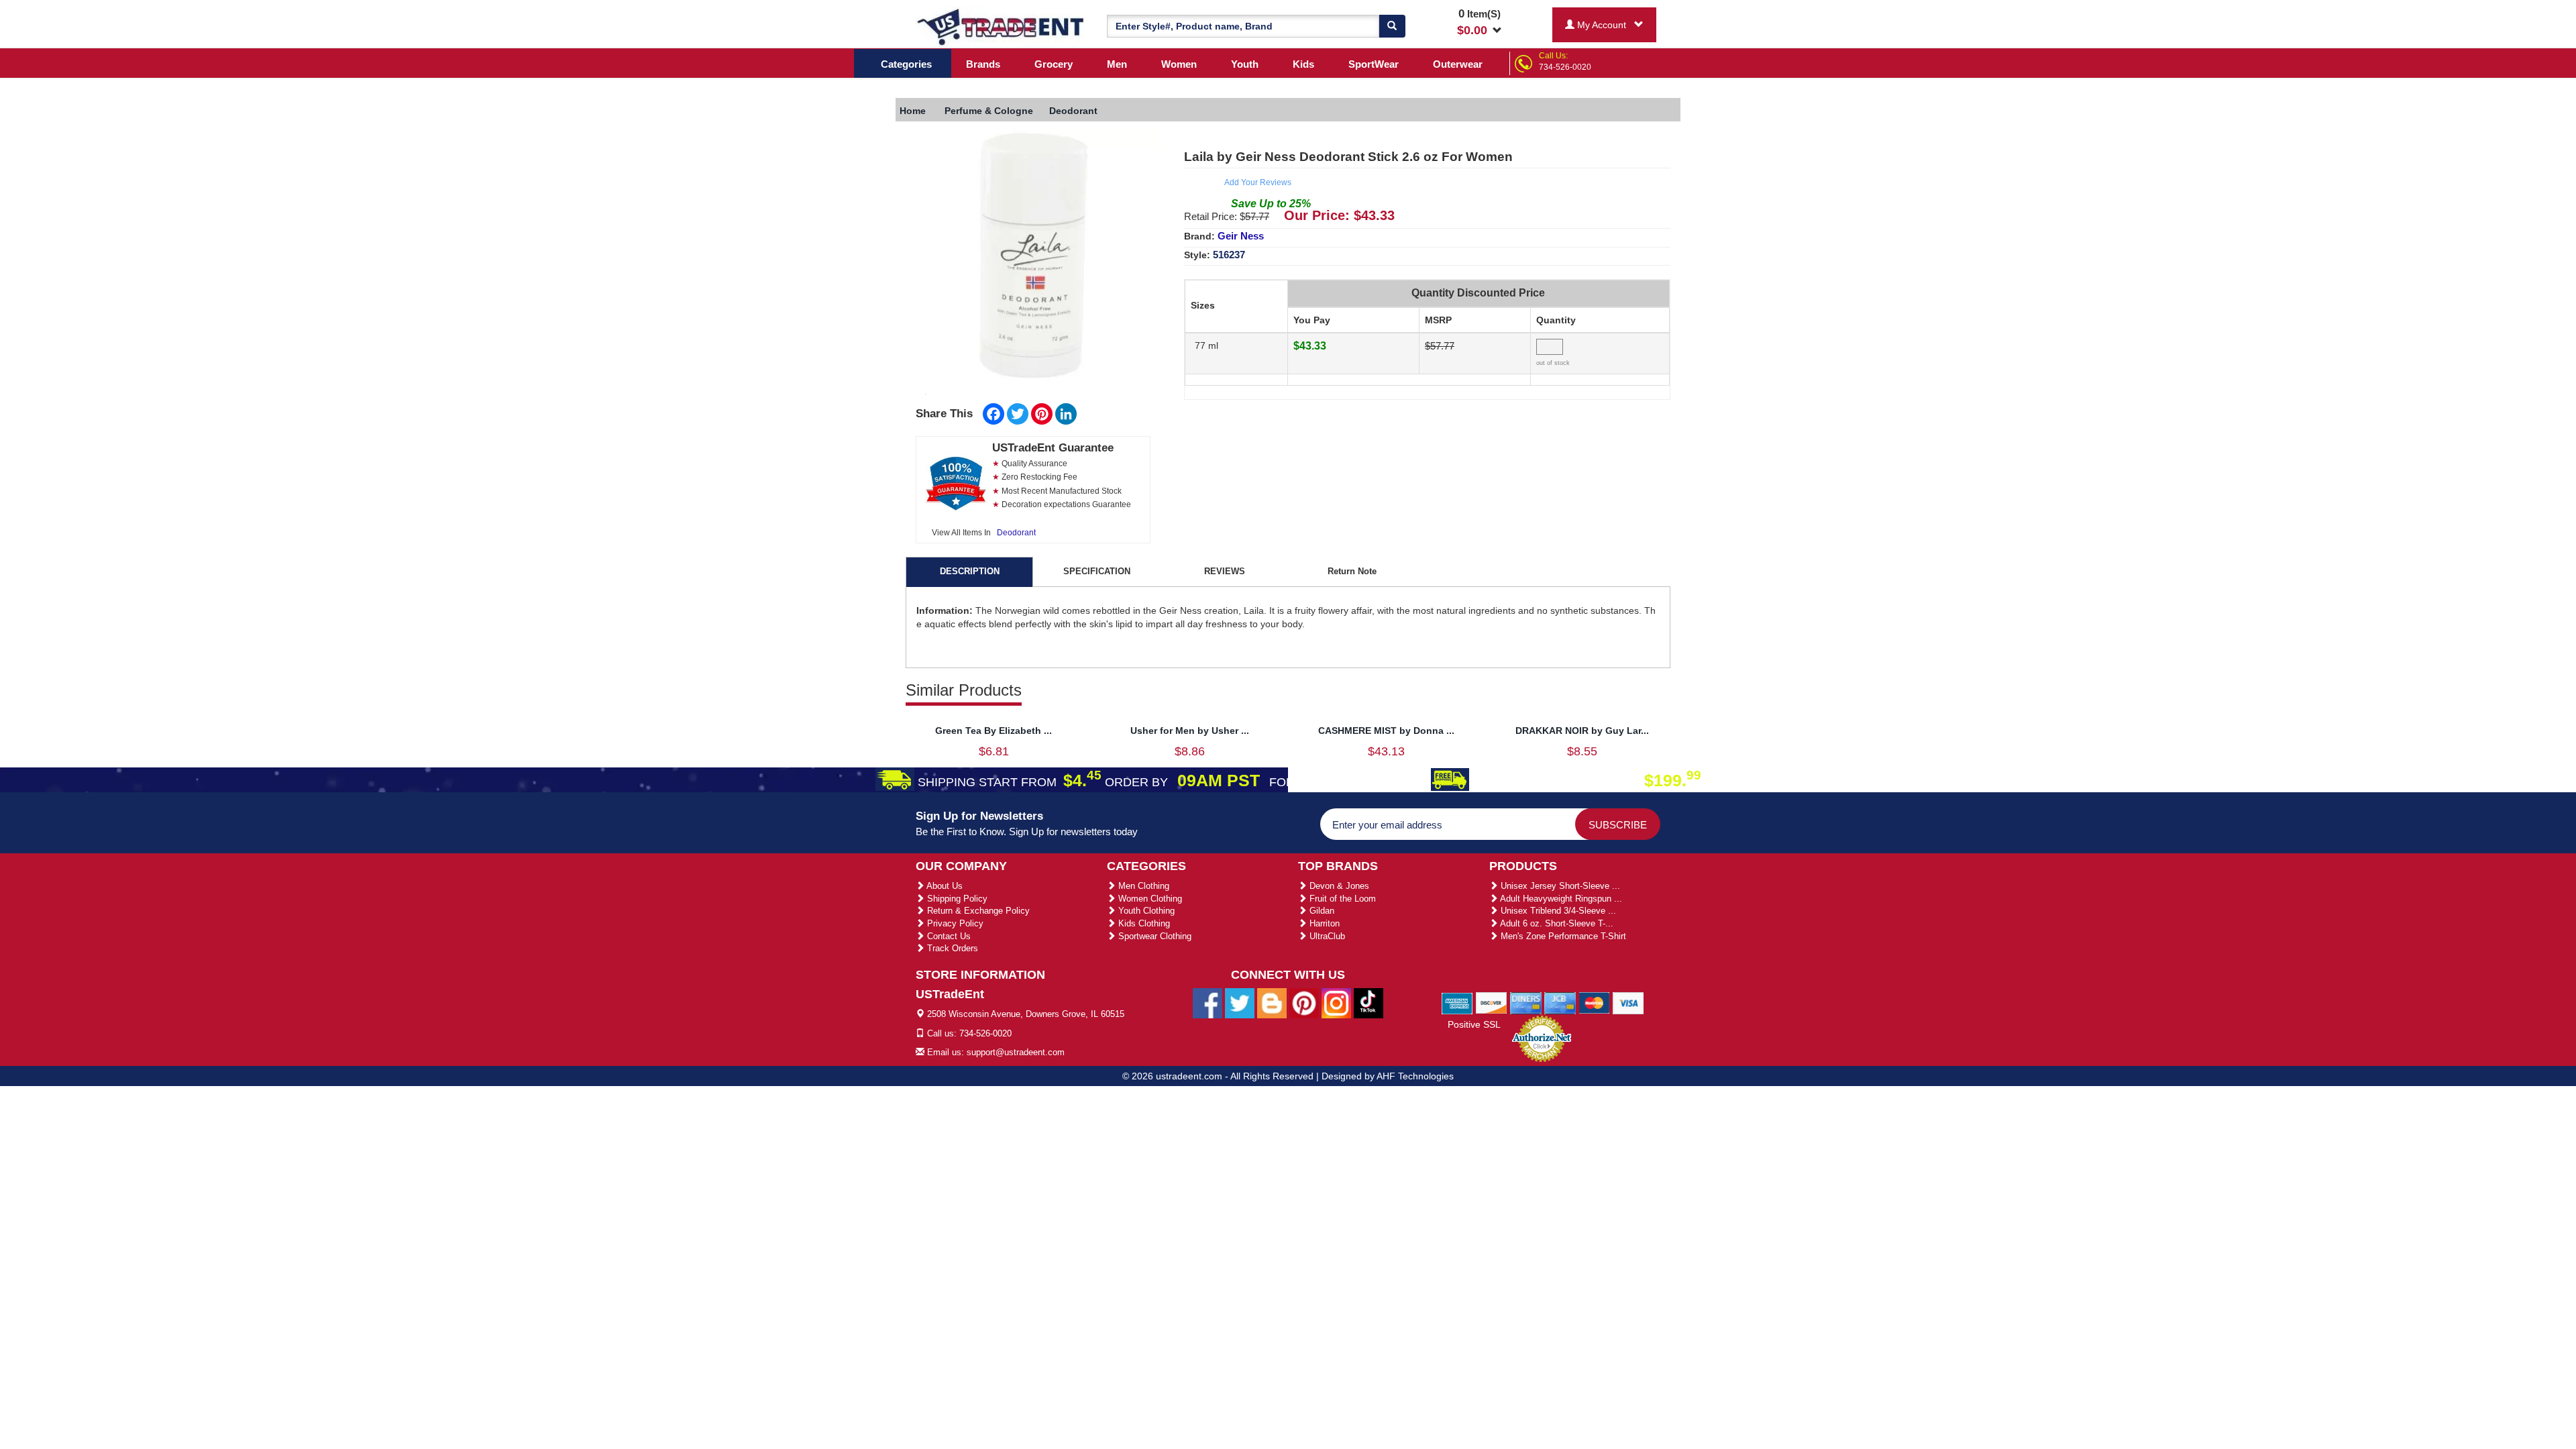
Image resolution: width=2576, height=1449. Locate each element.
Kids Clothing (1143, 923)
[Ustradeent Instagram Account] (1336, 1003)
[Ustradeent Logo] (1001, 26)
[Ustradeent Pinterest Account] (1304, 1003)
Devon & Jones (1338, 886)
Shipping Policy (956, 899)
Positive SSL (1474, 1024)
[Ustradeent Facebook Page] (1207, 1003)
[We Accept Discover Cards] (1492, 1002)
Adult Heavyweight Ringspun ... (1560, 899)
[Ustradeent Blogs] (1272, 1003)
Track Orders (951, 948)
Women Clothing (1149, 899)
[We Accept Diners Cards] (1526, 1002)
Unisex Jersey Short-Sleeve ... (1559, 886)
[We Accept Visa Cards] (1628, 1002)
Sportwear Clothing (1153, 936)
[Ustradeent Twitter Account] (1240, 1003)
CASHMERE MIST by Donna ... (1386, 731)
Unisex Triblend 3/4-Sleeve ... (1557, 911)
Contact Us (948, 936)
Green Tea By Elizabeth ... (994, 731)
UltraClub (1326, 936)
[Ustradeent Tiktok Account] (1368, 1003)
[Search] (1392, 26)
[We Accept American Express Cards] (1457, 1002)
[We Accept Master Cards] (1594, 1002)
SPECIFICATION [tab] (1097, 571)
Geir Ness (1241, 236)
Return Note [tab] (1352, 571)
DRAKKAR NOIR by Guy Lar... (1582, 731)
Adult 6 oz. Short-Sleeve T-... (1556, 923)
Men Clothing (1142, 886)
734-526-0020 (1565, 67)
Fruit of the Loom (1341, 899)
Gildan (1321, 911)
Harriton (1323, 923)
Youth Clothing (1145, 911)
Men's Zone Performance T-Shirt (1562, 936)
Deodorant (1016, 533)
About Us (944, 886)
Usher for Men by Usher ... (1190, 731)
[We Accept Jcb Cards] (1560, 1002)
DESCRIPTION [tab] (970, 571)
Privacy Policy (954, 923)
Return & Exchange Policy (977, 911)
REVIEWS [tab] (1225, 571)
